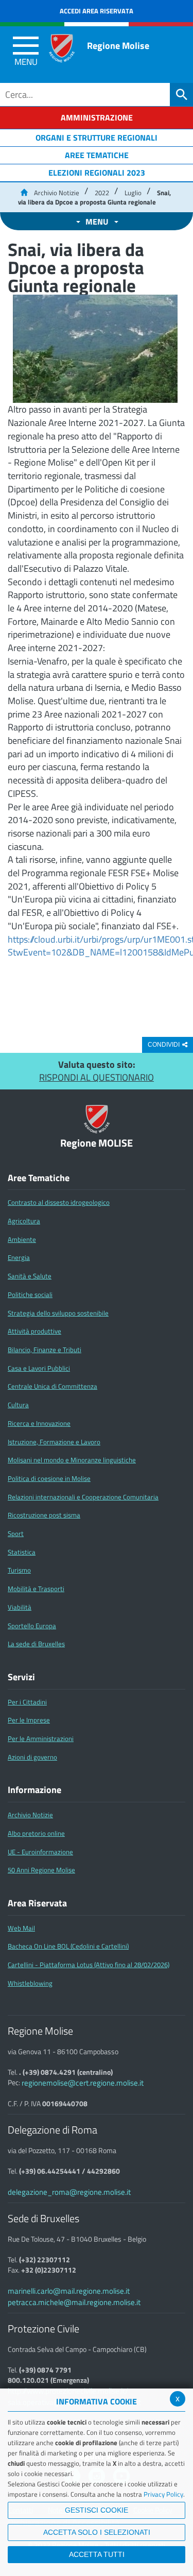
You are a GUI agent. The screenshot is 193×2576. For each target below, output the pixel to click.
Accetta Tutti (97, 2554)
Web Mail (21, 1928)
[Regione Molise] (62, 48)
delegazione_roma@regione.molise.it (69, 2192)
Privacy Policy (163, 2494)
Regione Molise (118, 46)
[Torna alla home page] (24, 193)
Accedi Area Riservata (97, 11)
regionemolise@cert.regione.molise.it (83, 2083)
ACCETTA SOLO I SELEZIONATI (97, 2532)
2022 (102, 193)
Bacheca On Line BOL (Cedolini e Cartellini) (68, 1946)
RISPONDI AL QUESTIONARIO (97, 1077)
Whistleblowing (30, 1983)
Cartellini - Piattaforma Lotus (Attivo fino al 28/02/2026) (89, 1965)
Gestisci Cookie (97, 2510)
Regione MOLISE (97, 1143)
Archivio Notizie (57, 193)
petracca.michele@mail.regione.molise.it (74, 2302)
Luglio (133, 193)
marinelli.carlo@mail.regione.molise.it (69, 2291)
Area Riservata (37, 1903)
